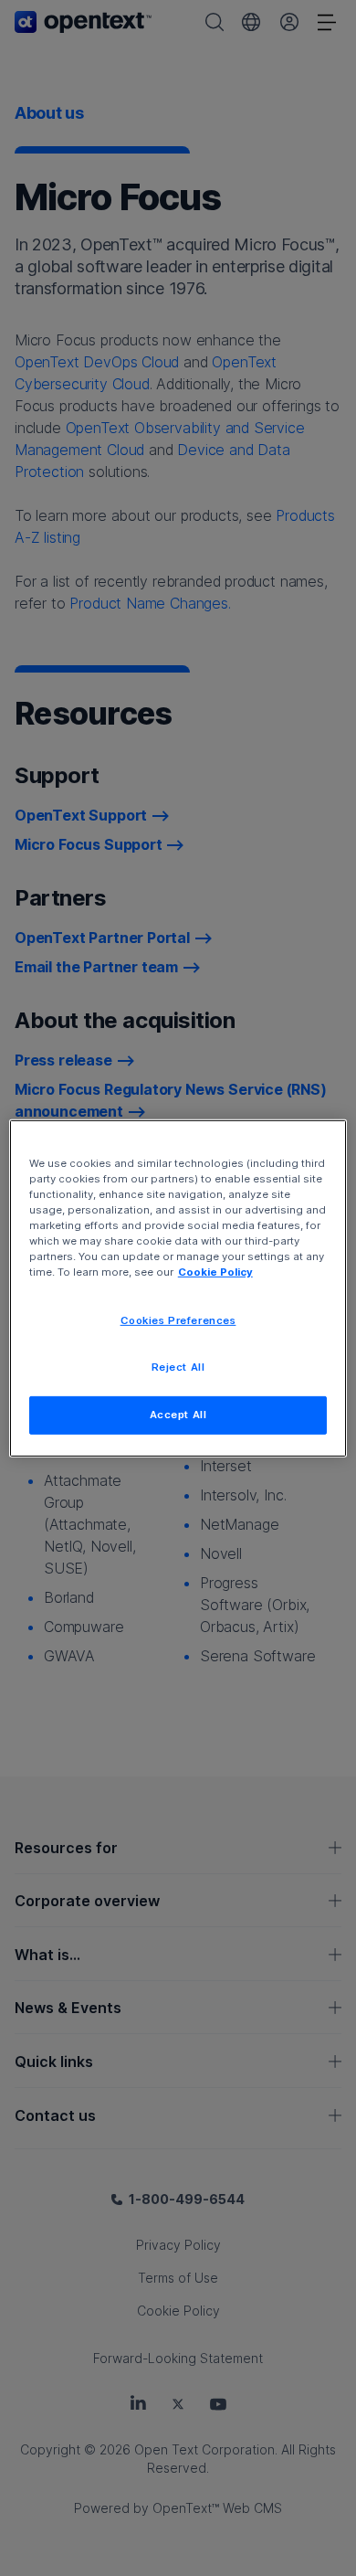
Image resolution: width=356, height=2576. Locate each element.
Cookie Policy (215, 1272)
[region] (178, 1288)
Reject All (178, 1367)
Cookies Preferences (178, 1320)
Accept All (178, 1415)
